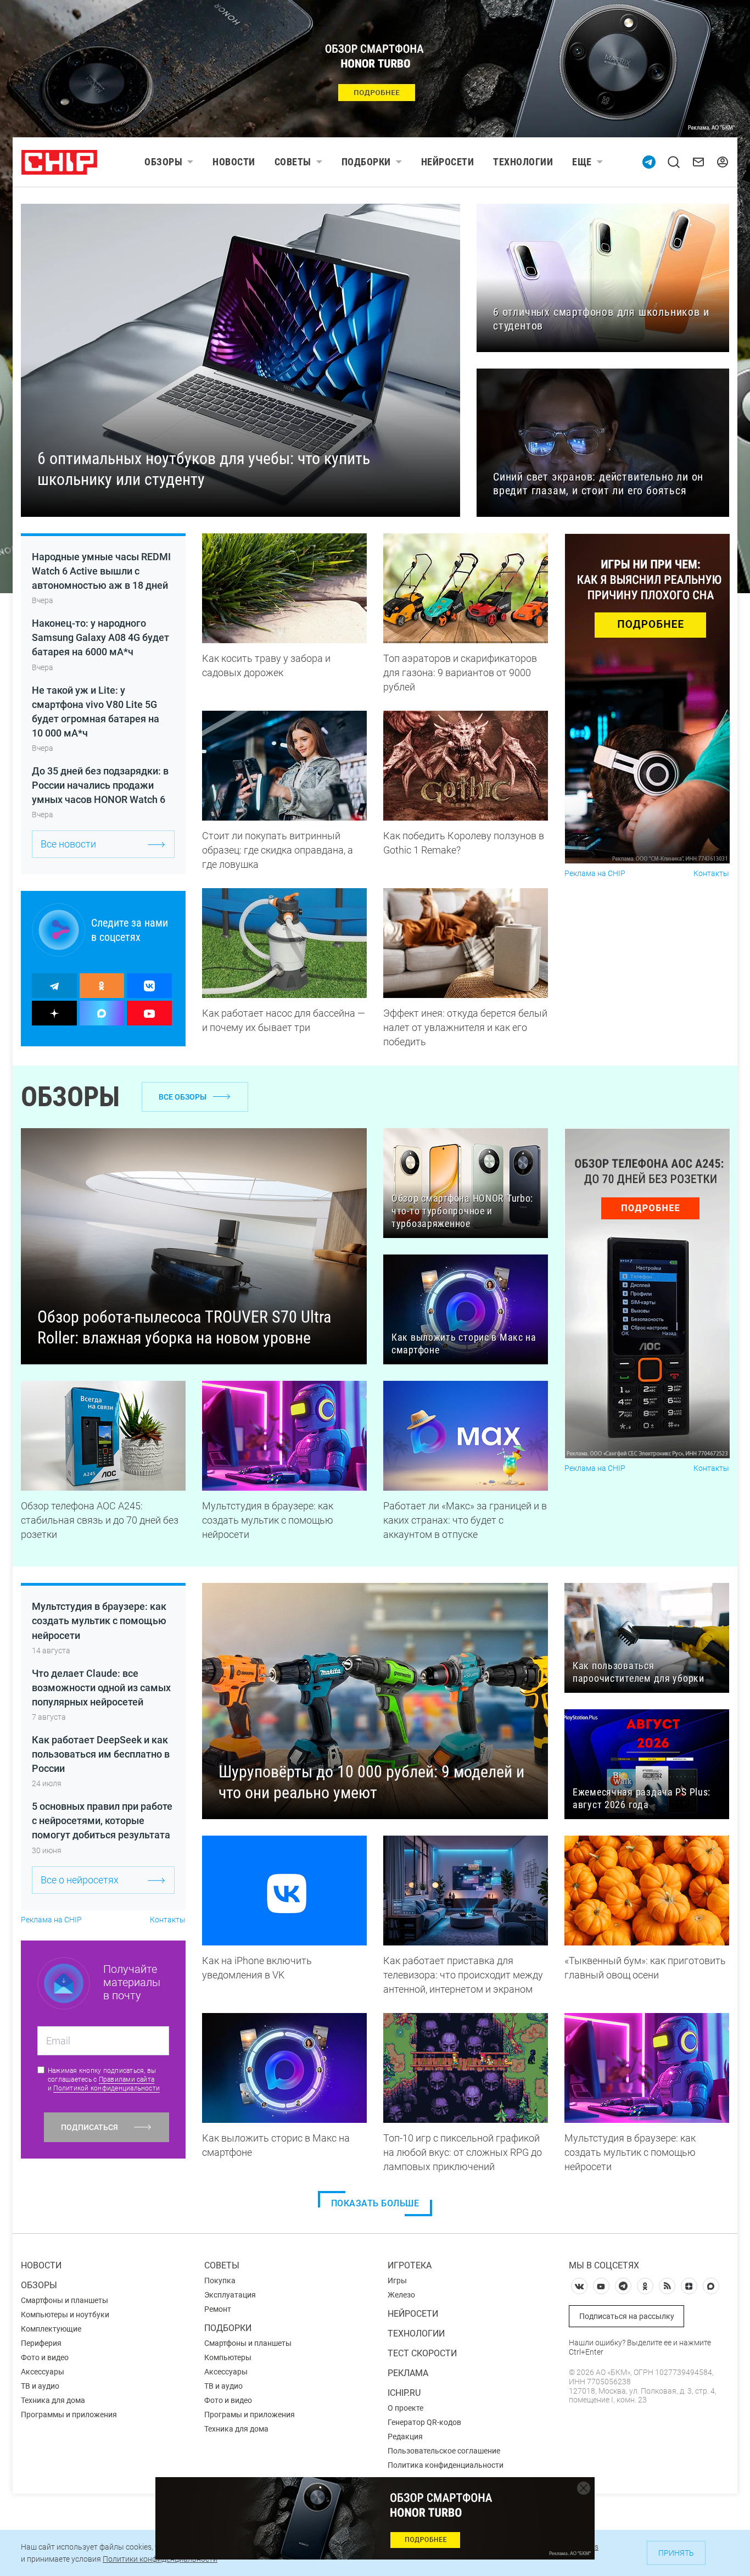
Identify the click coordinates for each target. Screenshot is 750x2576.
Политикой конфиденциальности (107, 2088)
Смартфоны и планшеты (65, 2300)
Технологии (523, 162)
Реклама (408, 2373)
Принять (676, 2553)
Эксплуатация (230, 2295)
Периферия (41, 2343)
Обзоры (163, 162)
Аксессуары (43, 2372)
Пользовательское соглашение (444, 2451)
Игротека (410, 2265)
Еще (582, 162)
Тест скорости (422, 2353)
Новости (234, 162)
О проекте (405, 2408)
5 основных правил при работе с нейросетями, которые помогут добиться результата (102, 1821)
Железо (401, 2295)
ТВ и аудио (40, 2386)
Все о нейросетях (80, 1880)
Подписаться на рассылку (627, 2316)
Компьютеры (228, 2357)
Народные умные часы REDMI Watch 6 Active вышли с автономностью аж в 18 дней (101, 571)
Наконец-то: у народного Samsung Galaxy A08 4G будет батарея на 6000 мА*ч (100, 637)
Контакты (711, 874)
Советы (293, 162)
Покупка (220, 2281)
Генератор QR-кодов (424, 2422)
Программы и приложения (69, 2415)
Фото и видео (45, 2357)
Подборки (366, 162)
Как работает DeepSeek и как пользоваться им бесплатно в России (101, 1754)
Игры (397, 2281)
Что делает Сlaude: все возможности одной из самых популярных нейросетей (101, 1688)
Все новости (68, 844)
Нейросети (448, 162)
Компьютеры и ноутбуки (65, 2315)
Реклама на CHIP (595, 874)
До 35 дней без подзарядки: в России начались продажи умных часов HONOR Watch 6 (100, 785)
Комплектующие (51, 2329)
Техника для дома (53, 2400)
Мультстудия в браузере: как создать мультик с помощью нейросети (99, 1621)
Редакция (405, 2436)
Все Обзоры (183, 1097)
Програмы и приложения (250, 2415)
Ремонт (218, 2309)
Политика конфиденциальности (446, 2465)
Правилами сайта (127, 2079)
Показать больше (375, 2203)
